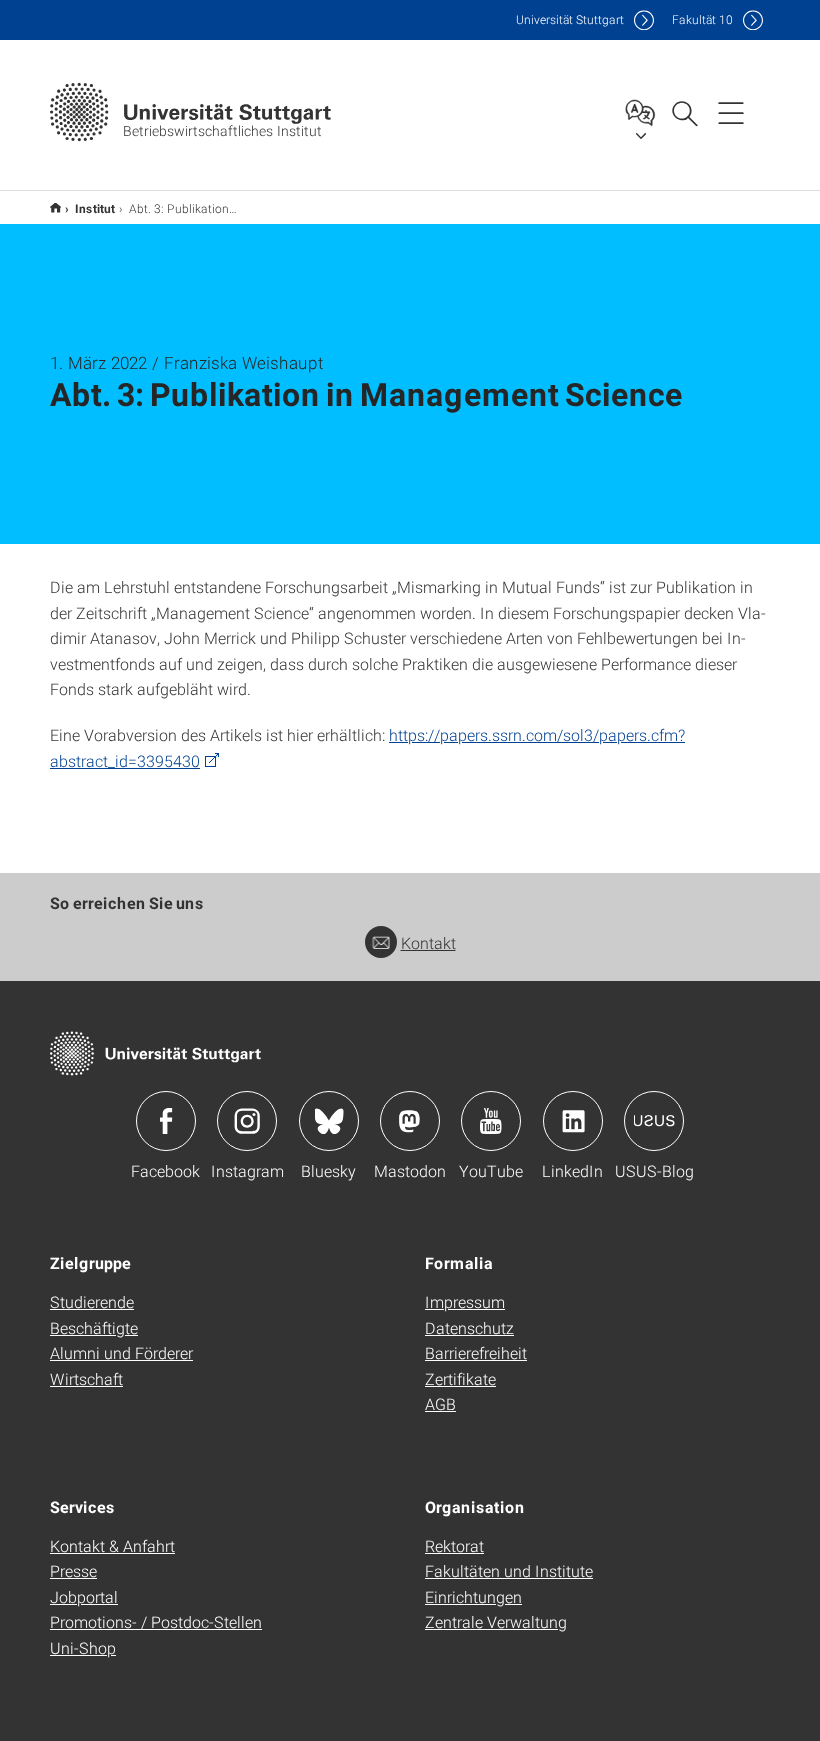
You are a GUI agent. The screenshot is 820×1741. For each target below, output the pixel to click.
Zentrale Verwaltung (496, 1621)
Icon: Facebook (166, 1121)
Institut (95, 208)
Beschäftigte (94, 1327)
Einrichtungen (473, 1596)
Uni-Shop (83, 1647)
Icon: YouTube (491, 1121)
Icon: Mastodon (410, 1121)
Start (55, 207)
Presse (73, 1570)
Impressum (465, 1301)
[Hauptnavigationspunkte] (731, 112)
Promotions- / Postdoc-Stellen (156, 1621)
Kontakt (428, 942)
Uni (570, 19)
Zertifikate (460, 1378)
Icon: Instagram (247, 1121)
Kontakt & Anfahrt (112, 1545)
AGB (440, 1403)
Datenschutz (469, 1327)
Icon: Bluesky (329, 1121)
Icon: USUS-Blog (654, 1121)
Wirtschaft (86, 1378)
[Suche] (684, 112)
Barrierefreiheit (476, 1352)
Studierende (92, 1301)
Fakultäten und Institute (509, 1570)
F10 (702, 19)
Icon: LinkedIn (573, 1121)
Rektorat (454, 1545)
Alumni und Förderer (121, 1352)
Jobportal (84, 1596)
